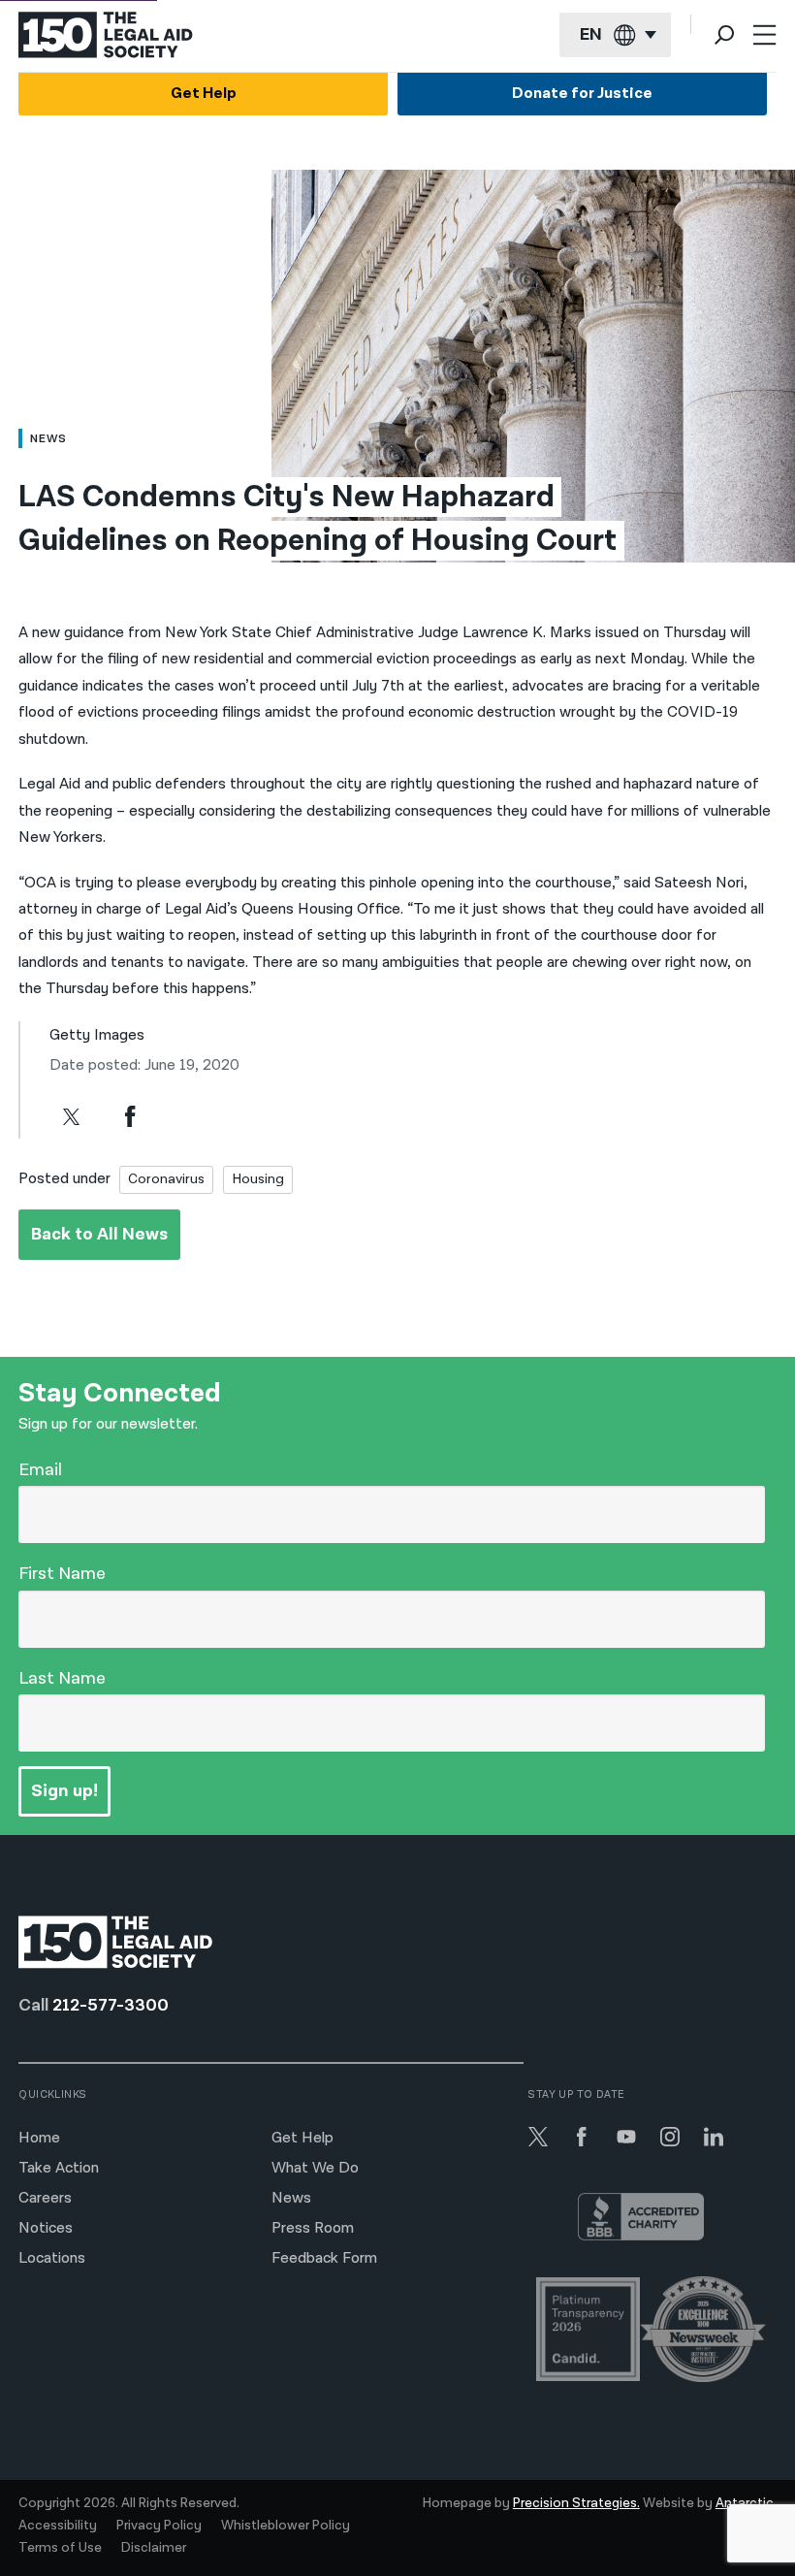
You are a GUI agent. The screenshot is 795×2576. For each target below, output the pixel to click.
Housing (258, 1179)
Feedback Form (324, 2258)
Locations (52, 2258)
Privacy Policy (159, 2526)
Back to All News (99, 1234)
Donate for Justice (582, 94)
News (291, 2198)
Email (40, 1470)
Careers (45, 2198)
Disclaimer (154, 2548)
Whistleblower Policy (286, 2526)
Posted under (64, 1179)
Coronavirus (166, 1179)
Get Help (204, 94)
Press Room (313, 2228)
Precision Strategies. (576, 2503)
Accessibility (58, 2526)
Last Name (62, 1678)
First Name (62, 1574)
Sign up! (64, 1791)
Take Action (59, 2168)
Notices (46, 2228)
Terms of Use (60, 2548)
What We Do (315, 2168)
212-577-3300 (111, 2005)
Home (39, 2138)
